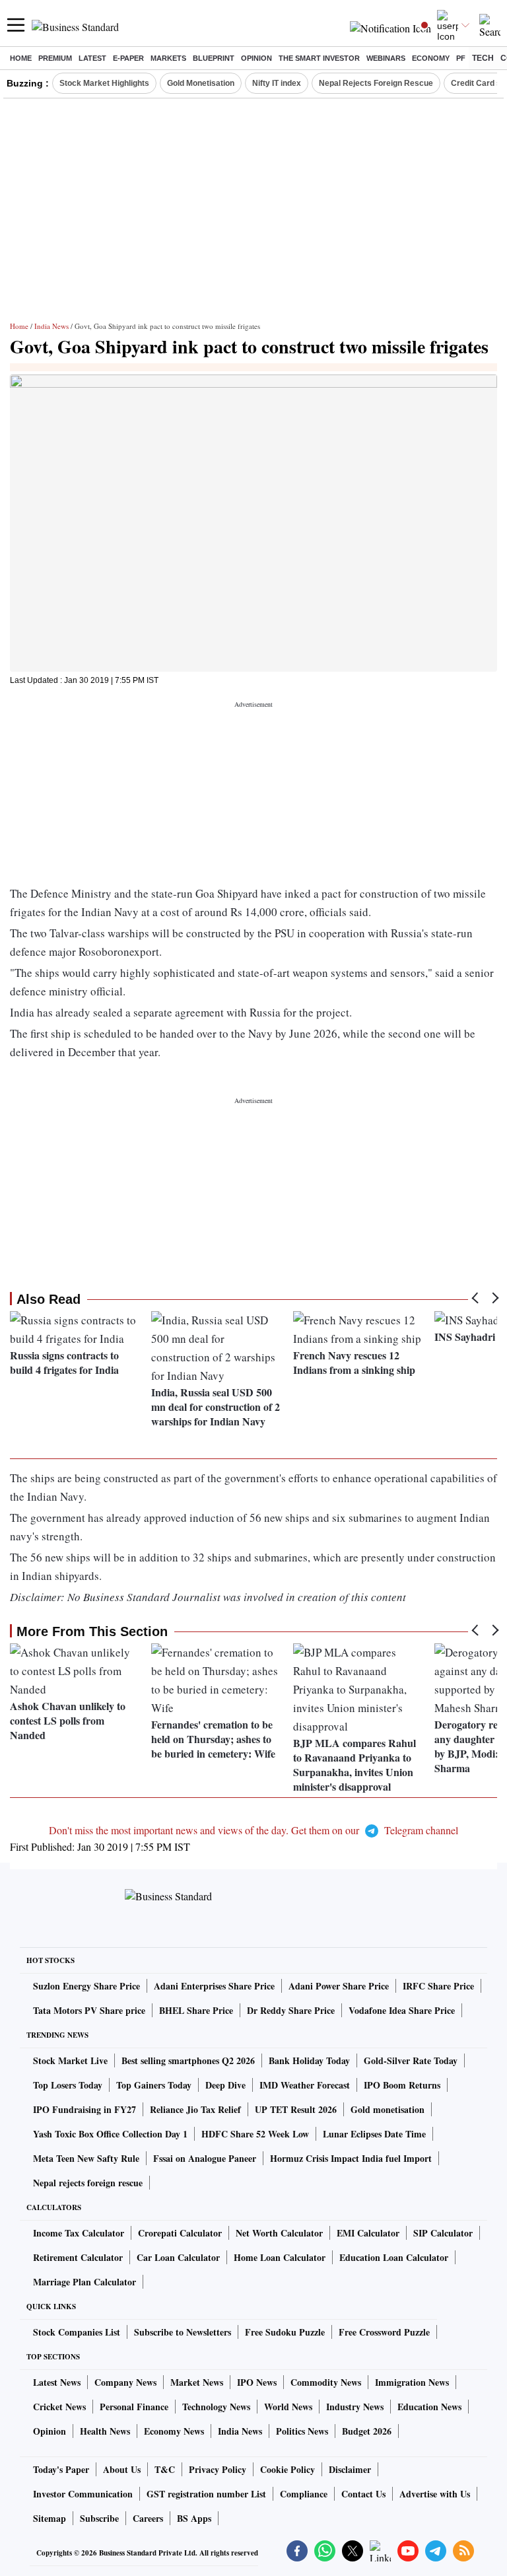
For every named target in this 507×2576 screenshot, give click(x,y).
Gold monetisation (388, 2109)
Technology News (216, 2407)
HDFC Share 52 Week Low (255, 2134)
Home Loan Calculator (280, 2257)
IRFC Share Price (438, 1986)
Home (21, 58)
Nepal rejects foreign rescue (88, 2183)
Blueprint (214, 58)
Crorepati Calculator (180, 2233)
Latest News (57, 2382)
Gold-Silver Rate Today (411, 2060)
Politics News (302, 2431)
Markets (168, 58)
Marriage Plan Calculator (84, 2282)
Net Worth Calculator (279, 2233)
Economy (431, 58)
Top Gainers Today (154, 2085)
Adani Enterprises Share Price (214, 1986)
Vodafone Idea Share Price (402, 2010)
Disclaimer (350, 2469)
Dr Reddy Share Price (291, 2010)
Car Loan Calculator (178, 2257)
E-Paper (128, 58)
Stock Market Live (70, 2060)
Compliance (304, 2494)
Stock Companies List (77, 2332)
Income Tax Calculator (79, 2233)
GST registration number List (206, 2494)
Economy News (174, 2431)
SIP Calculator (443, 2233)
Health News (105, 2431)
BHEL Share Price (196, 2010)
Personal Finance (134, 2407)
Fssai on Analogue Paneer (205, 2158)
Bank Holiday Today (309, 2060)
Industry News (355, 2407)
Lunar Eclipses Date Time (374, 2134)
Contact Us (363, 2494)
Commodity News (326, 2382)
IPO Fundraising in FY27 (84, 2109)
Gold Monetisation (201, 83)
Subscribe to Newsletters (183, 2332)
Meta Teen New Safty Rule (86, 2158)
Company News (125, 2382)
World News (288, 2407)
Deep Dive (225, 2085)
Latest (92, 58)
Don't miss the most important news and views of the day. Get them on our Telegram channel (253, 1830)
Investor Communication (83, 2494)
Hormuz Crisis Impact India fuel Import (351, 2158)
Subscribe (99, 2518)
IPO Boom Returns (402, 2085)
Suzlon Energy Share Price (86, 1986)
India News (51, 326)
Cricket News (59, 2407)
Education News (429, 2407)
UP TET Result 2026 (296, 2109)
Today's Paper (61, 2469)
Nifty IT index (277, 83)
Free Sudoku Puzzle (285, 2332)
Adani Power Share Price (339, 1986)
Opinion (256, 58)
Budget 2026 (367, 2431)
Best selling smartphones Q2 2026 (188, 2060)
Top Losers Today (68, 2085)
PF (461, 58)
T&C (165, 2469)
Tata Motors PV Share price (89, 2010)
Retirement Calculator (78, 2257)
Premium (55, 58)
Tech (483, 58)
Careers (148, 2518)
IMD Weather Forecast (305, 2085)
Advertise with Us (435, 2494)
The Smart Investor (319, 58)
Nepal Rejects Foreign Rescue (376, 83)
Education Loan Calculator (394, 2257)
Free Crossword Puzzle (384, 2332)
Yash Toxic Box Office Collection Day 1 (110, 2134)
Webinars (386, 58)
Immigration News (412, 2382)
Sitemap (50, 2518)
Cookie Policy (287, 2469)
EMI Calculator (368, 2233)
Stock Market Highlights (104, 83)
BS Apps (194, 2518)
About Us (122, 2469)
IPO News (257, 2382)
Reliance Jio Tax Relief (195, 2109)
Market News (197, 2382)
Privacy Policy (218, 2469)
